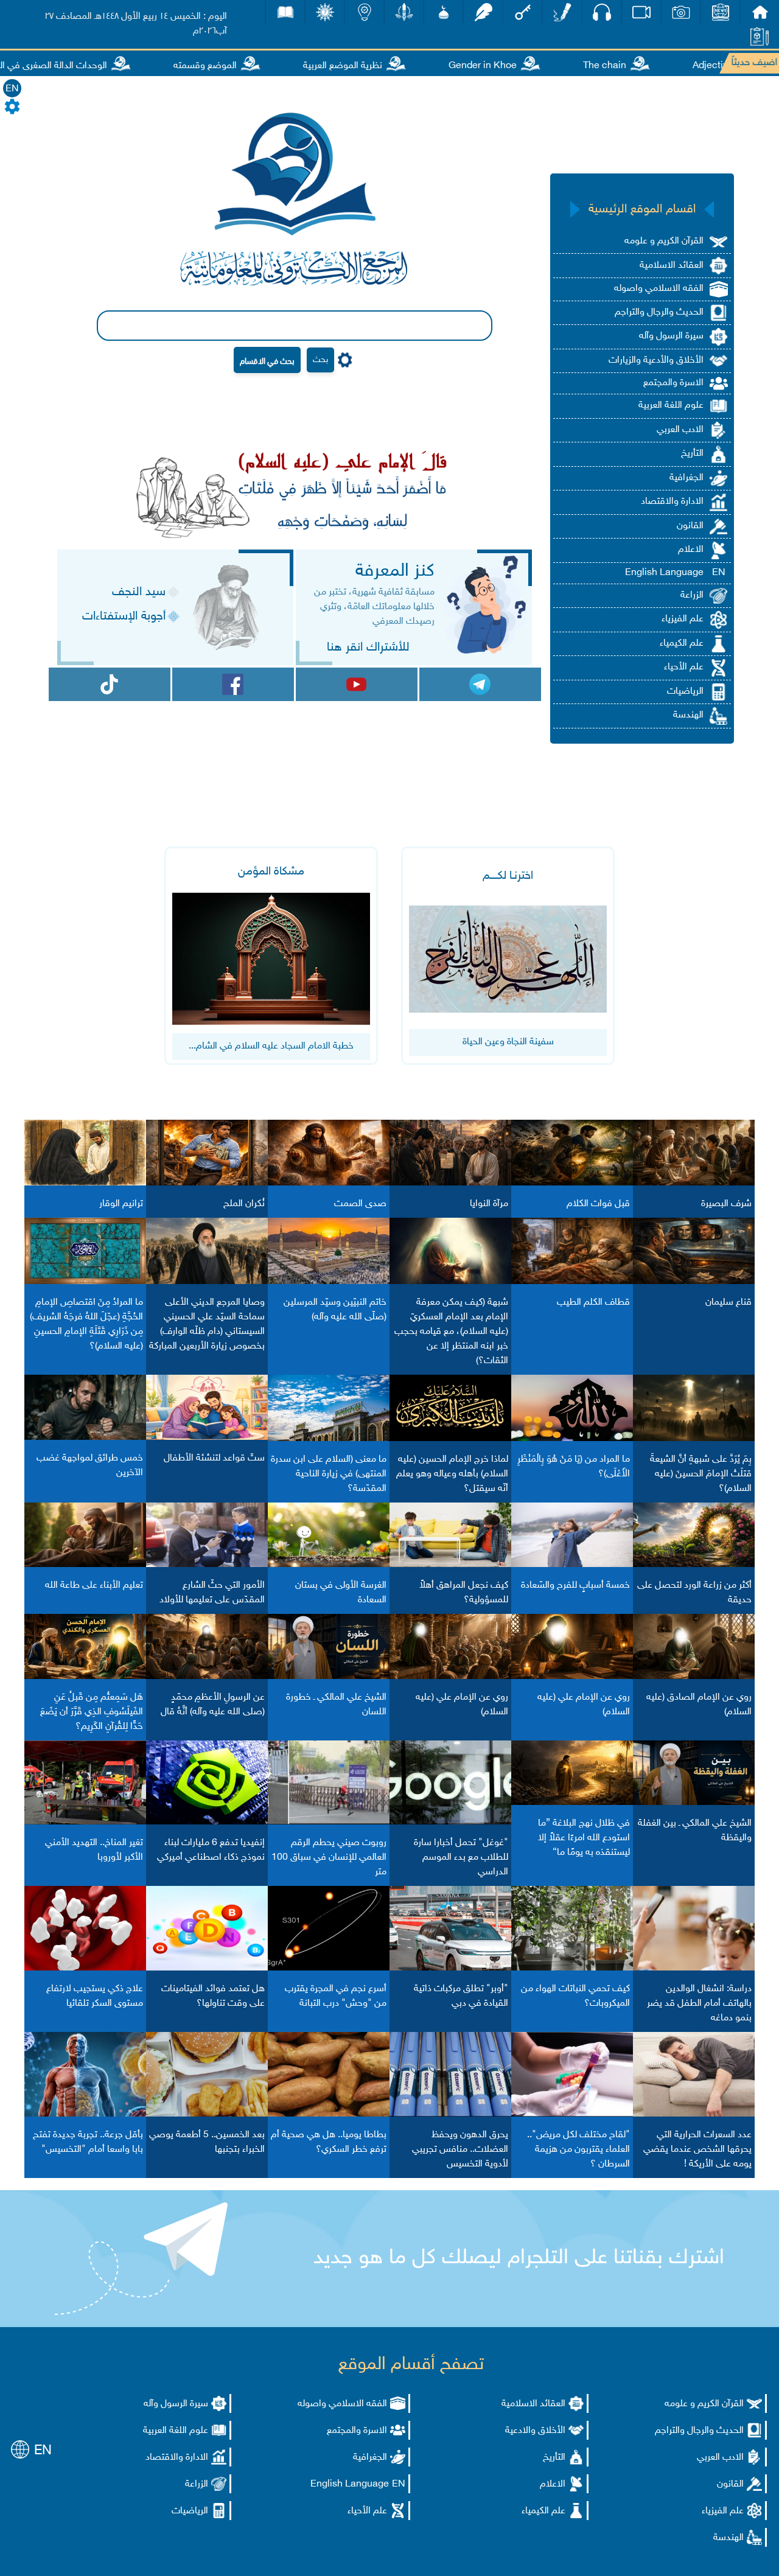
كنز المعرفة (395, 571)
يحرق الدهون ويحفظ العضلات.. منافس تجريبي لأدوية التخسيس (460, 2150)
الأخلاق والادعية (535, 2431)
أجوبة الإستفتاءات (124, 616)
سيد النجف (139, 592)
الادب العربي (680, 430)
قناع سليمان (728, 1303)
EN (12, 89)
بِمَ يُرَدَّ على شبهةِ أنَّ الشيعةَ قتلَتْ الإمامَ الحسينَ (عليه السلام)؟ (701, 1474)
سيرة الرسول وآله (671, 336)
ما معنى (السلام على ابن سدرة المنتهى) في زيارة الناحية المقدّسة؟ (329, 1474)
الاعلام (691, 550)
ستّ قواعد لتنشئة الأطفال (214, 1458)
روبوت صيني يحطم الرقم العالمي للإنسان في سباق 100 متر (329, 1858)
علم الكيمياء (682, 644)
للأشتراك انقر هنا (368, 647)
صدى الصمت (360, 1204)
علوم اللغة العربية (671, 406)
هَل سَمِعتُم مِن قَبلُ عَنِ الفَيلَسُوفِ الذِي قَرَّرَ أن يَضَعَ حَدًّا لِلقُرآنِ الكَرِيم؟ (92, 1712)
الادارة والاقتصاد (672, 502)
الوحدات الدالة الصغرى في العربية (84, 66)
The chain (644, 66)
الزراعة (692, 595)
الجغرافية (686, 478)
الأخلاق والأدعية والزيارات (656, 361)
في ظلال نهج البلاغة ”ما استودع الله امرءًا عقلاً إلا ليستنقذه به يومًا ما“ (584, 1838)
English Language (664, 573)
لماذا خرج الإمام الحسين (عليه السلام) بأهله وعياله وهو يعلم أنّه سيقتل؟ (452, 1474)
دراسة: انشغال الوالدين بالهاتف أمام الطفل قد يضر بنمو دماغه (699, 2004)
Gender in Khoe (522, 66)
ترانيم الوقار (121, 1204)
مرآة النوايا (489, 1204)
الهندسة (688, 715)
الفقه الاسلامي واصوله (659, 289)
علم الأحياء (684, 667)
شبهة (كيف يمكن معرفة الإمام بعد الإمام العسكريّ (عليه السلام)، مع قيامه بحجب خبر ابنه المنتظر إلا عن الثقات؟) (451, 1332)
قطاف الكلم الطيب (593, 1303)
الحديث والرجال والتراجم (659, 312)
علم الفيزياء (683, 619)
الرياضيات (685, 692)
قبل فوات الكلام (598, 1204)
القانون (690, 526)
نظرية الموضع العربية (382, 66)
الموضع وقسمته (245, 66)
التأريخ (692, 454)
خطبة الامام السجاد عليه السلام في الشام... (271, 1046)
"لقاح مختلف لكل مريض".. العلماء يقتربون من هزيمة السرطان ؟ (578, 2150)
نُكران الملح (244, 1204)
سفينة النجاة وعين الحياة (508, 1042)
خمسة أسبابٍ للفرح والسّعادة (575, 1586)
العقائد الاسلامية (672, 266)
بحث (320, 360)
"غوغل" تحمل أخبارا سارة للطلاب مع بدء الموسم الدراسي (461, 1858)
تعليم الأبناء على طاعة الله (94, 1586)
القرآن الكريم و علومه (664, 241)
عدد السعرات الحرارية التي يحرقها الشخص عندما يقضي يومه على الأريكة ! (697, 2150)
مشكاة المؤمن (271, 872)
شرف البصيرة (726, 1204)
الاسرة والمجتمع (673, 383)
